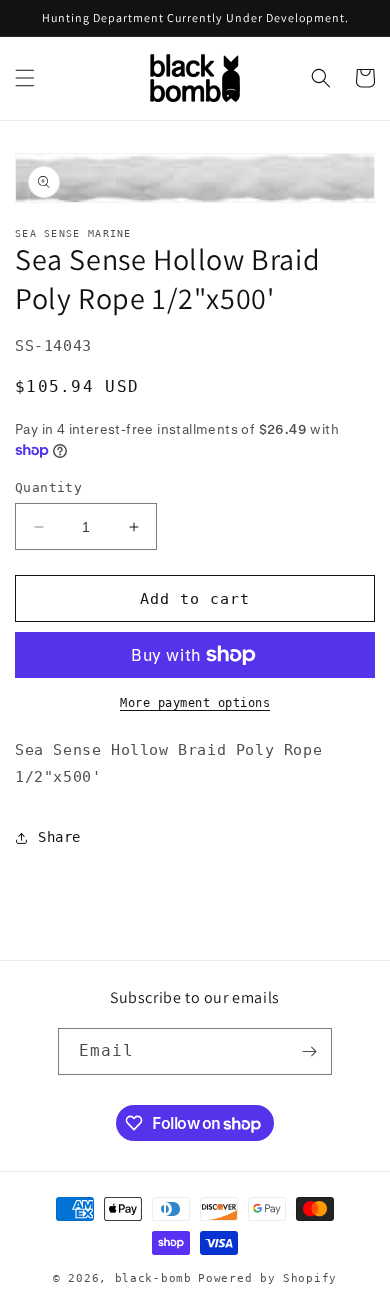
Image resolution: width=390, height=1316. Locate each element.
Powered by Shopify (267, 1278)
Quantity (48, 487)
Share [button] (59, 837)
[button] (25, 78)
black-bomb (153, 1278)
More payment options (195, 703)
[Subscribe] (309, 1051)
